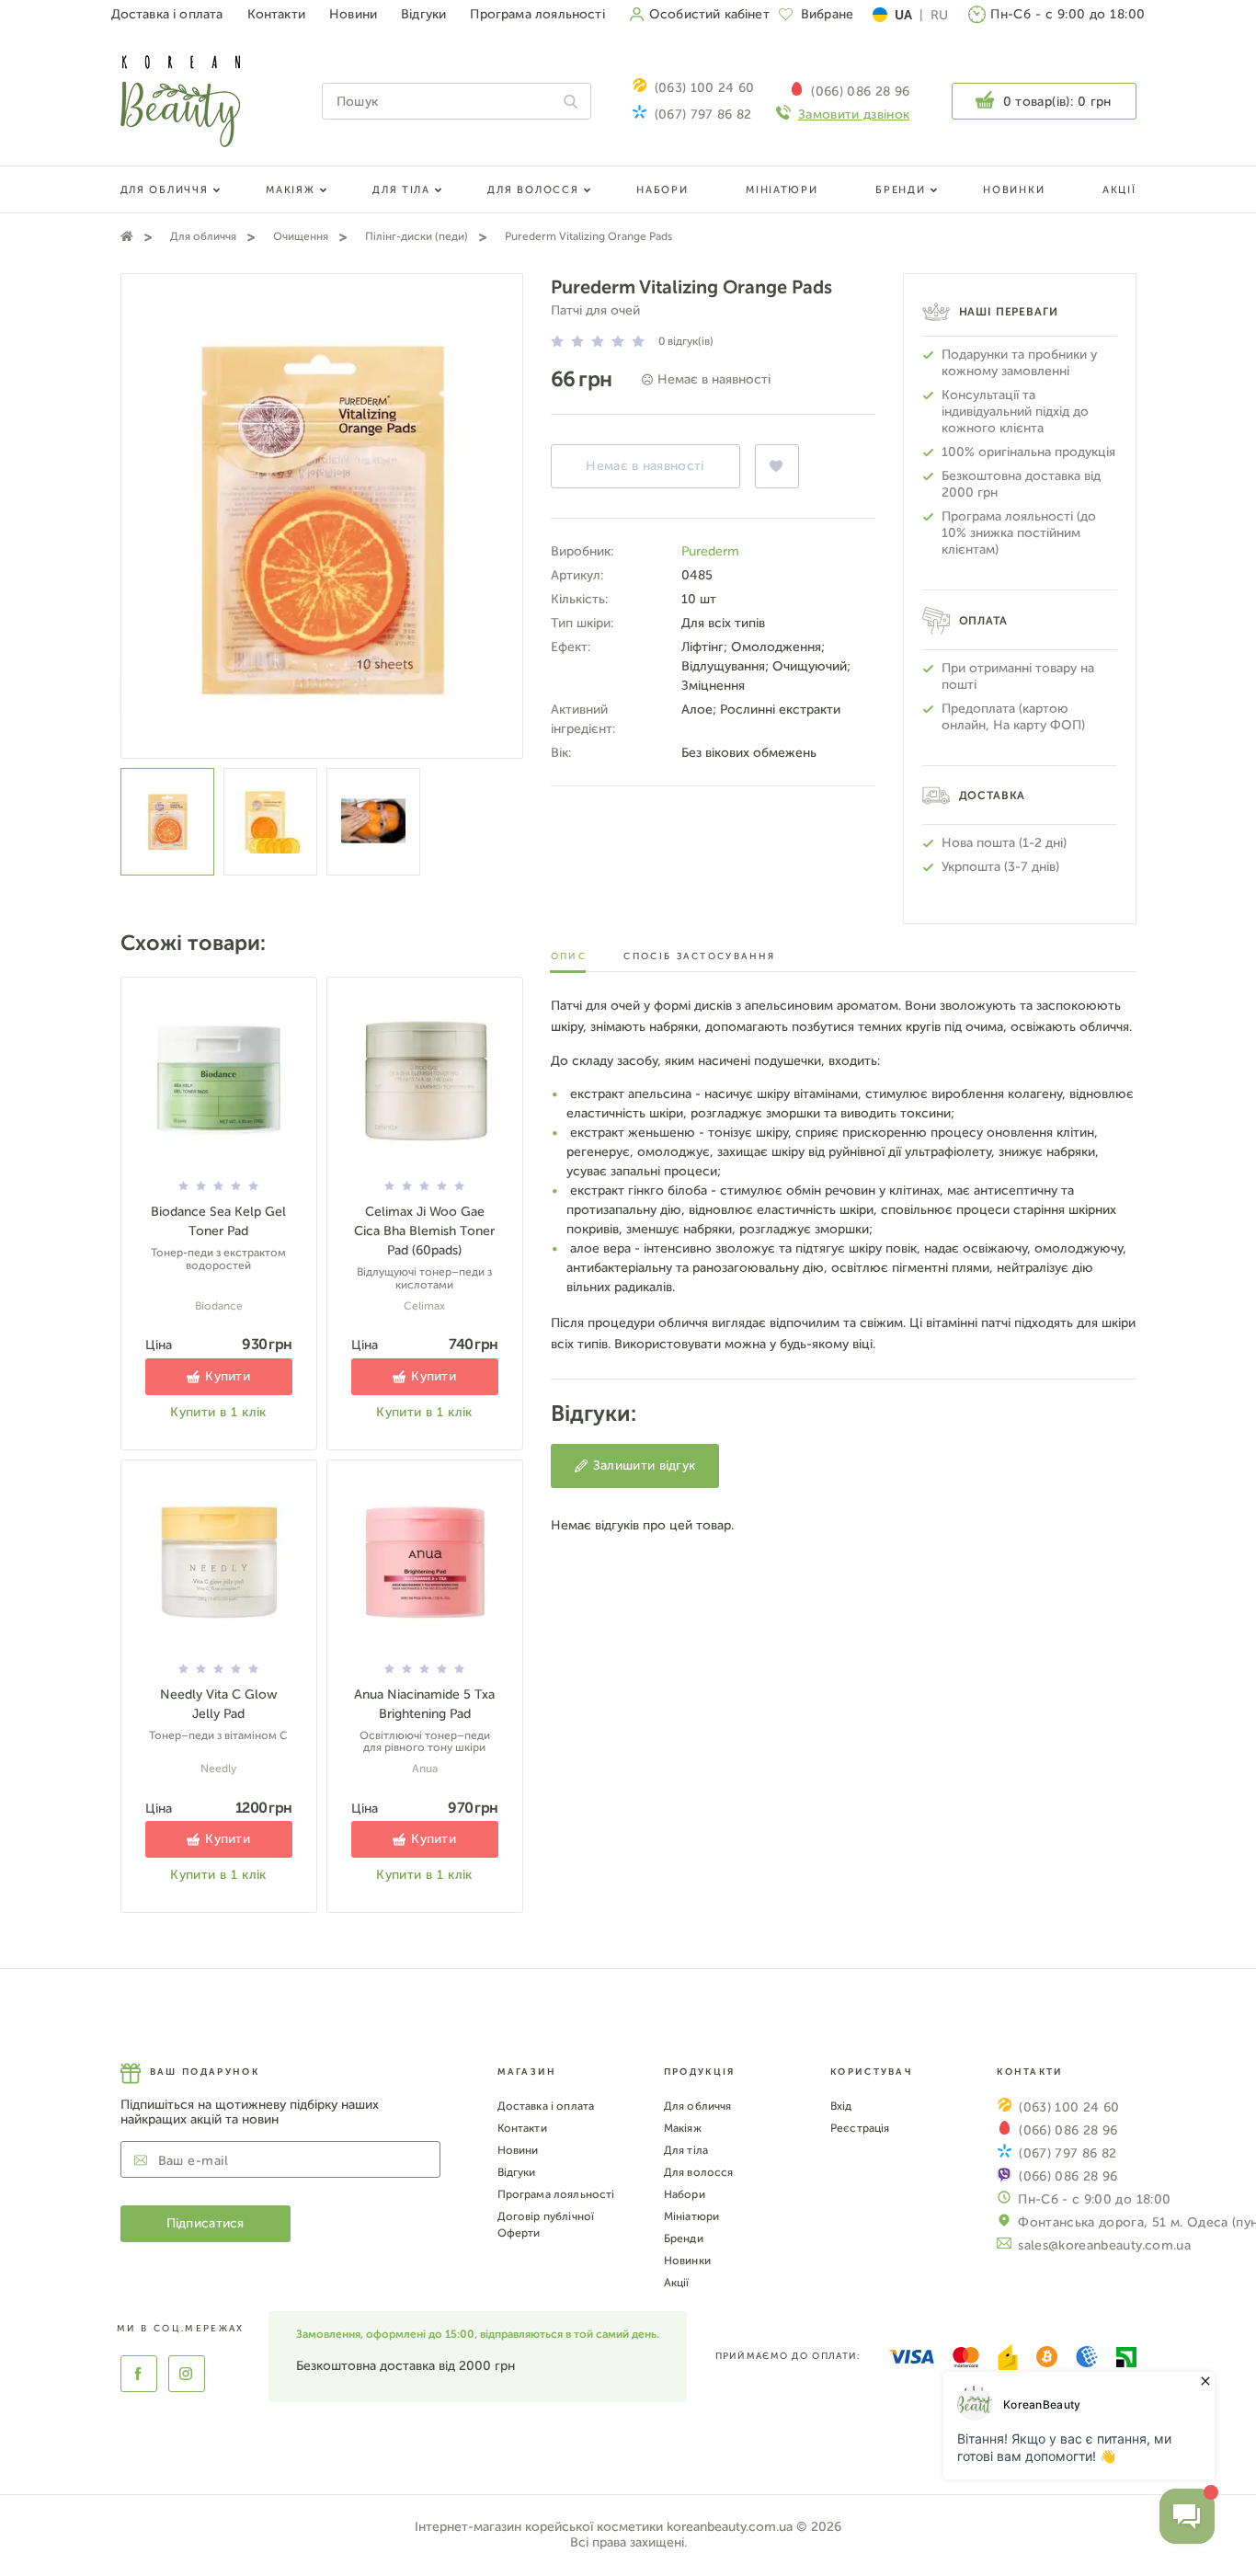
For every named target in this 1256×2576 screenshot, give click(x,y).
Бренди (900, 190)
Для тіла (401, 190)
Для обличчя (165, 190)
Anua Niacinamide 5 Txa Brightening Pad (424, 1704)
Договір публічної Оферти (546, 2225)
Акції (1119, 190)
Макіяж (290, 190)
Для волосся (533, 190)
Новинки (1014, 190)
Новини (353, 14)
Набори (662, 190)
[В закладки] (777, 466)
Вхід (841, 2106)
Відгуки (423, 14)
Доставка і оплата (167, 14)
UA (903, 15)
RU (939, 15)
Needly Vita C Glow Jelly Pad (219, 1704)
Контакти (276, 14)
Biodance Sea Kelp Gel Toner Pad (218, 1221)
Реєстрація (860, 2128)
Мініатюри (782, 190)
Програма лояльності (537, 14)
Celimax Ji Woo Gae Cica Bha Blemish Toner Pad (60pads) (424, 1231)
